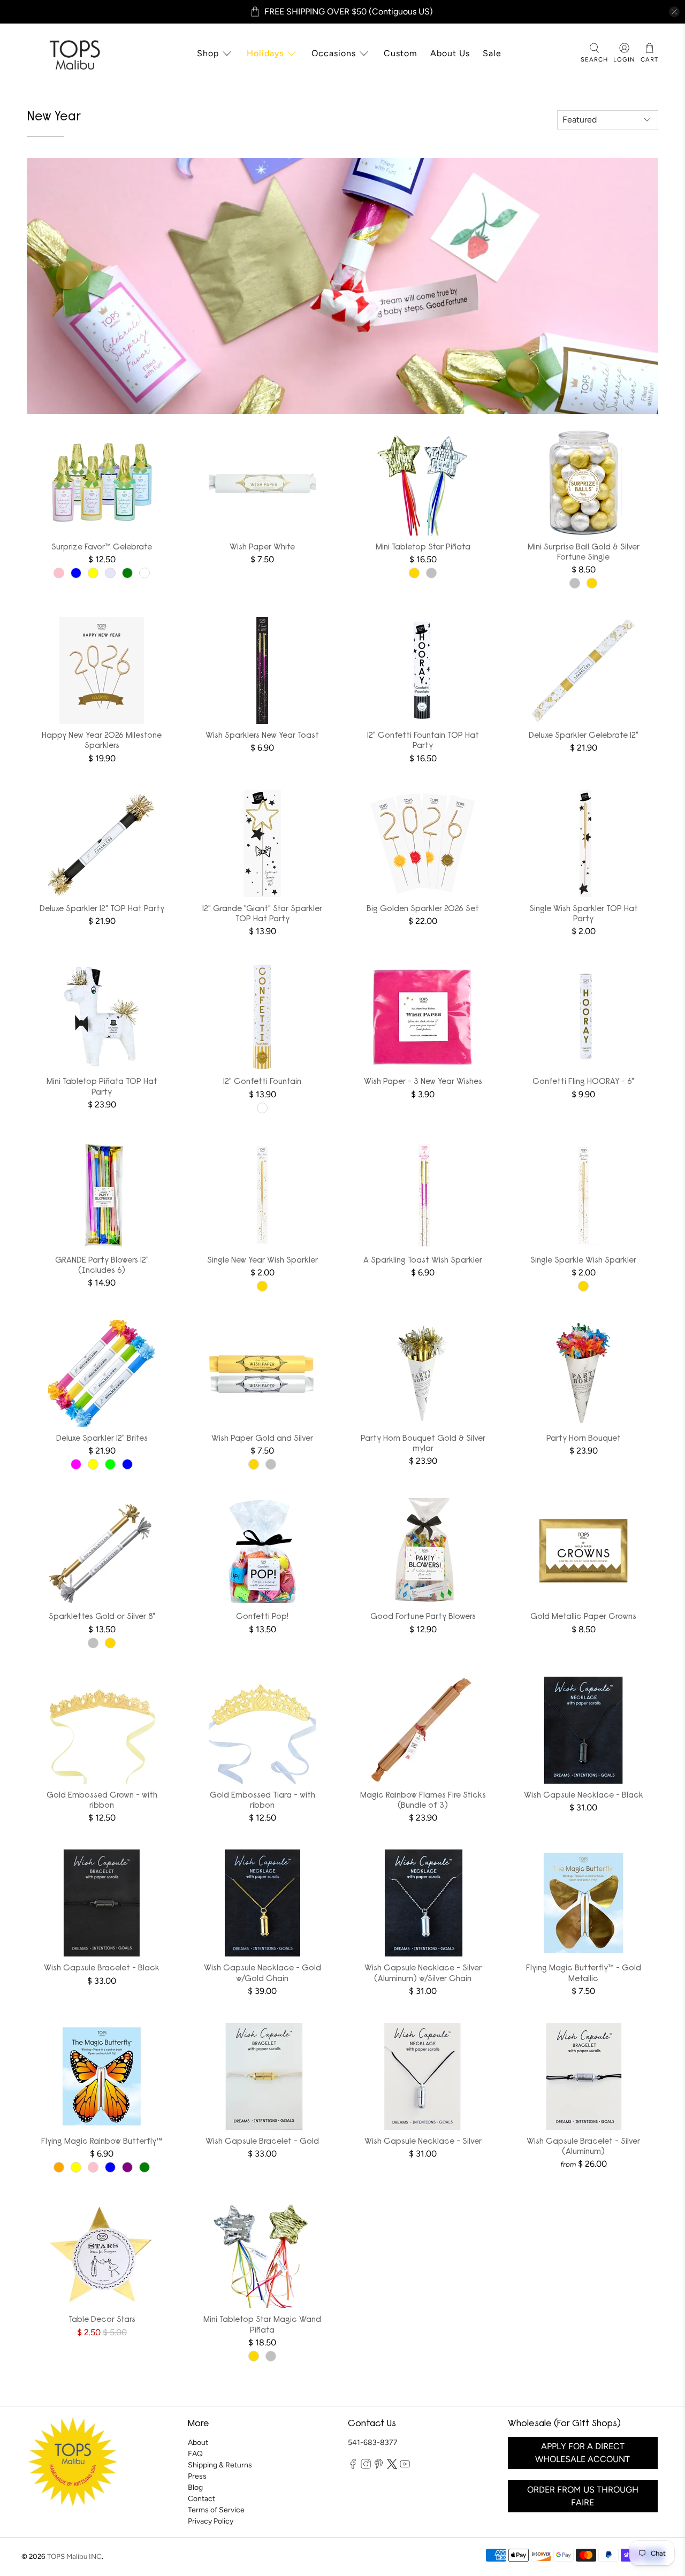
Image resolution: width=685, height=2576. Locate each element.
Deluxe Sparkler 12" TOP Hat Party (102, 909)
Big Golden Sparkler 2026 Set (423, 909)
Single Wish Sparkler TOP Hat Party (584, 914)
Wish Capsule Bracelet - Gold (262, 2142)
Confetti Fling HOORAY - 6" (583, 1082)
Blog (195, 2487)
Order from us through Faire (583, 2496)
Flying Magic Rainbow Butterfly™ (102, 2142)
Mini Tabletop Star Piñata (423, 547)
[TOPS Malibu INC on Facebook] (353, 2467)
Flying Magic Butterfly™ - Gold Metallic (584, 1973)
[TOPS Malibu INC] (73, 53)
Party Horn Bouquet (584, 1439)
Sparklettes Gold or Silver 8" (102, 1617)
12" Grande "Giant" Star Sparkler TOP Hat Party (262, 914)
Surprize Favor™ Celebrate (102, 547)
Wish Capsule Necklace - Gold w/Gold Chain (262, 1973)
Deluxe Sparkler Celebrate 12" (584, 736)
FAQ (195, 2454)
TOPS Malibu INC (74, 2556)
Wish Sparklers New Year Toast (262, 736)
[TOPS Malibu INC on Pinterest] (379, 2467)
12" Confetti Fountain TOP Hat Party (423, 741)
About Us (450, 53)
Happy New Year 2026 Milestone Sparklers (102, 741)
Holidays (265, 53)
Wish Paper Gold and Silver (262, 1439)
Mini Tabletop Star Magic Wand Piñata (262, 2325)
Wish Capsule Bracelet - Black (102, 1968)
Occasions (334, 53)
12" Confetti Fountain (262, 1082)
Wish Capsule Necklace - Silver (423, 2142)
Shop (208, 53)
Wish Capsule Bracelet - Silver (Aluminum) (583, 2147)
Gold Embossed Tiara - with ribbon (262, 1801)
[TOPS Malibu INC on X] (392, 2467)
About (198, 2443)
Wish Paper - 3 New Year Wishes (423, 1082)
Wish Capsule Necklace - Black (584, 1795)
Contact (201, 2499)
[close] (674, 12)
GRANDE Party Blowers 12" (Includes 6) (102, 1266)
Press (197, 2476)
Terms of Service (216, 2510)
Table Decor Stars (102, 2320)
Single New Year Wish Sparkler (262, 1260)
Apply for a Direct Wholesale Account (583, 2453)
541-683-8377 (373, 2443)
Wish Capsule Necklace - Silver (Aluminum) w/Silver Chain (423, 1973)
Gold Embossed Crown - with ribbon (102, 1801)
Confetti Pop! (262, 1617)
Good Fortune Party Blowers (423, 1617)
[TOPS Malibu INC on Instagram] (366, 2467)
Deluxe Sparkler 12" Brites (102, 1439)
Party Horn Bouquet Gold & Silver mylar (423, 1444)
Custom (401, 53)
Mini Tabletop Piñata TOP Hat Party (102, 1087)
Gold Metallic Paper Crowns (583, 1617)
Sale (492, 53)
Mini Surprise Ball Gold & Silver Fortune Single (584, 552)
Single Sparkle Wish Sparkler (583, 1260)
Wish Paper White (262, 547)
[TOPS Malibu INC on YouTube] (405, 2467)
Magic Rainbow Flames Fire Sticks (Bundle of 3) (423, 1801)
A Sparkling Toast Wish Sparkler (423, 1260)
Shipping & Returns (220, 2465)
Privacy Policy (211, 2521)
